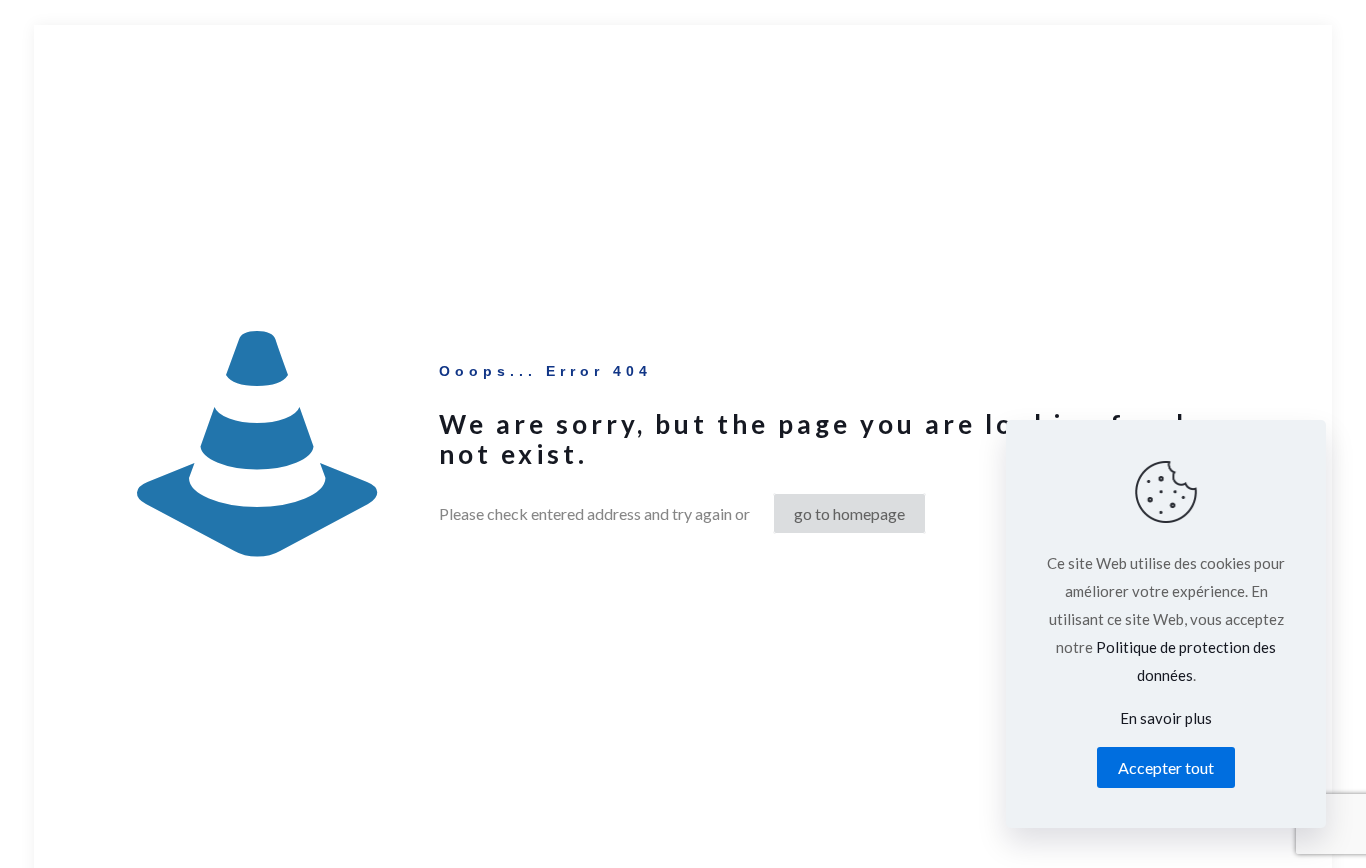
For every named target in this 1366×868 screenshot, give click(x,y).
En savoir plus (1166, 718)
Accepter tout (1166, 767)
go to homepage (849, 513)
